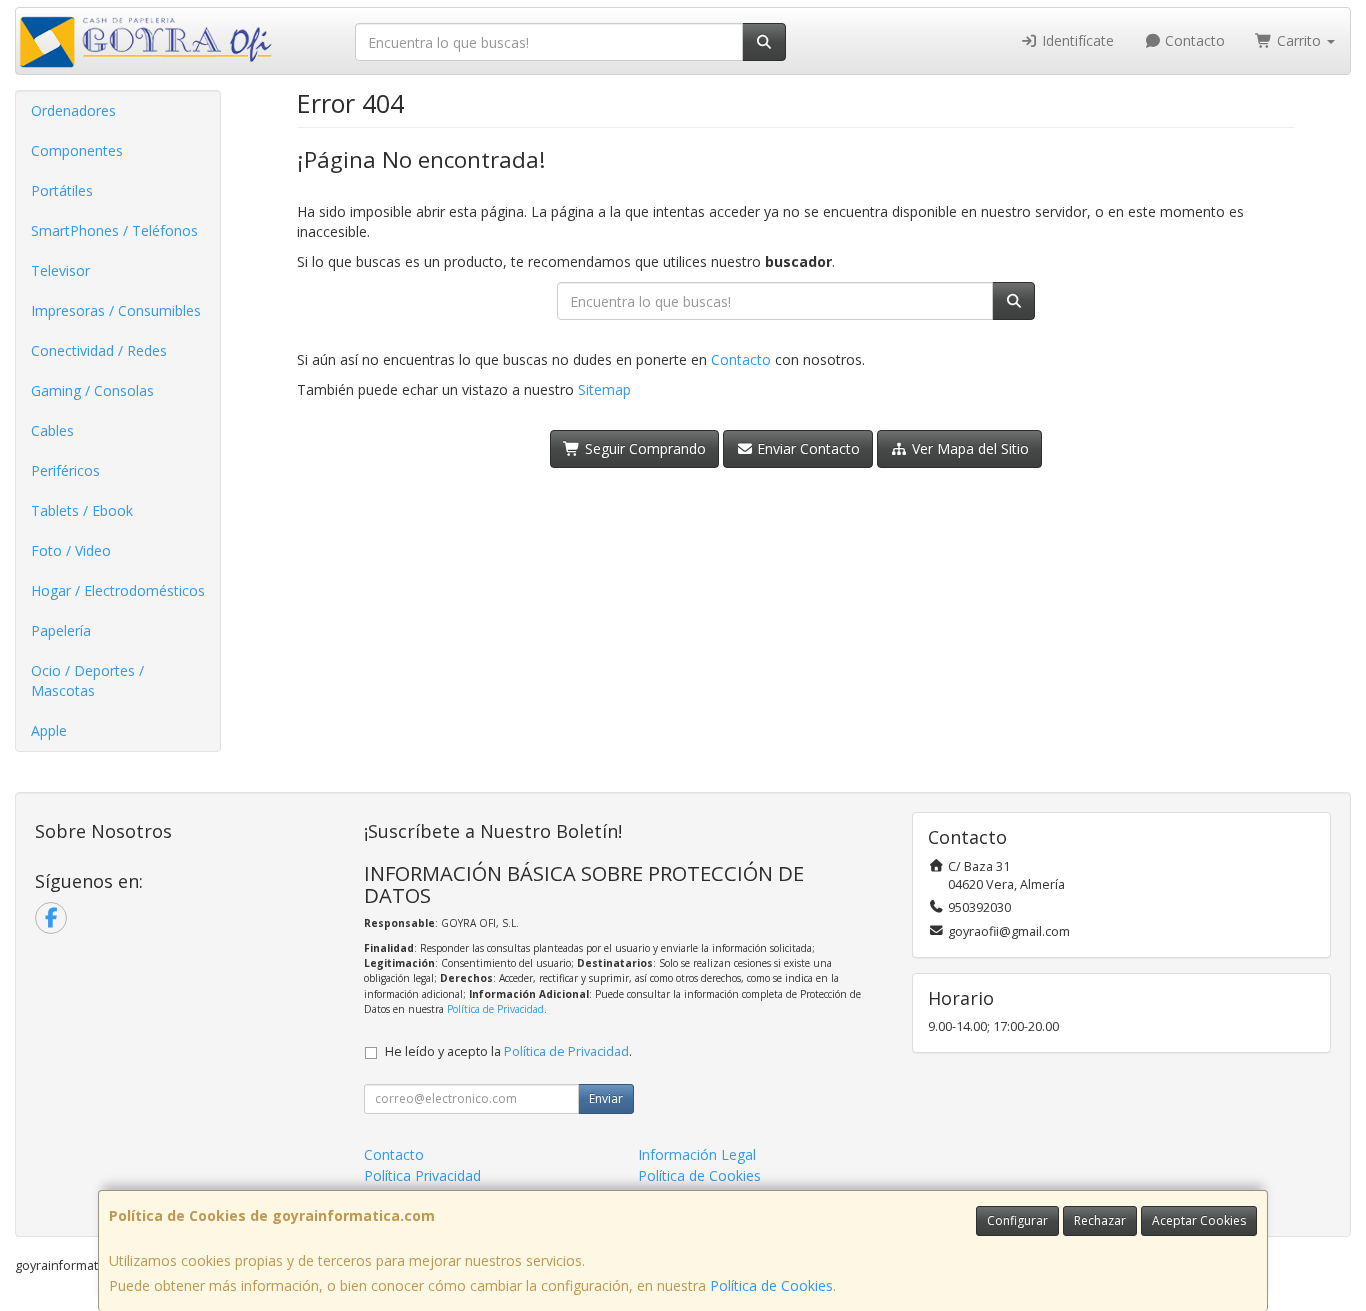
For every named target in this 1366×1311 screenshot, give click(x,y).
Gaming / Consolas (92, 390)
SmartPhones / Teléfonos (114, 230)
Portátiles (62, 190)
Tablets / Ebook (82, 510)
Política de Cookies (771, 1285)
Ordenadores (73, 110)
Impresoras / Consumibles (116, 310)
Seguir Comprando (643, 448)
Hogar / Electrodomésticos (118, 590)
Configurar (1017, 1220)
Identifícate (1076, 40)
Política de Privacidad (495, 1009)
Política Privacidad (422, 1175)
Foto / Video (71, 550)
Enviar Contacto (806, 448)
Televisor (60, 270)
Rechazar (1100, 1220)
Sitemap (604, 389)
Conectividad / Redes (99, 350)
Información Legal (697, 1154)
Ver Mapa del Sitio (968, 448)
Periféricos (65, 470)
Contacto (1193, 40)
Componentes (77, 150)
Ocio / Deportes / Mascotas (87, 680)
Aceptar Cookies (1199, 1220)
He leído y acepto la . (508, 1051)
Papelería (61, 630)
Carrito (1299, 40)
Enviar (606, 1098)
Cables (52, 430)
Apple (49, 730)
